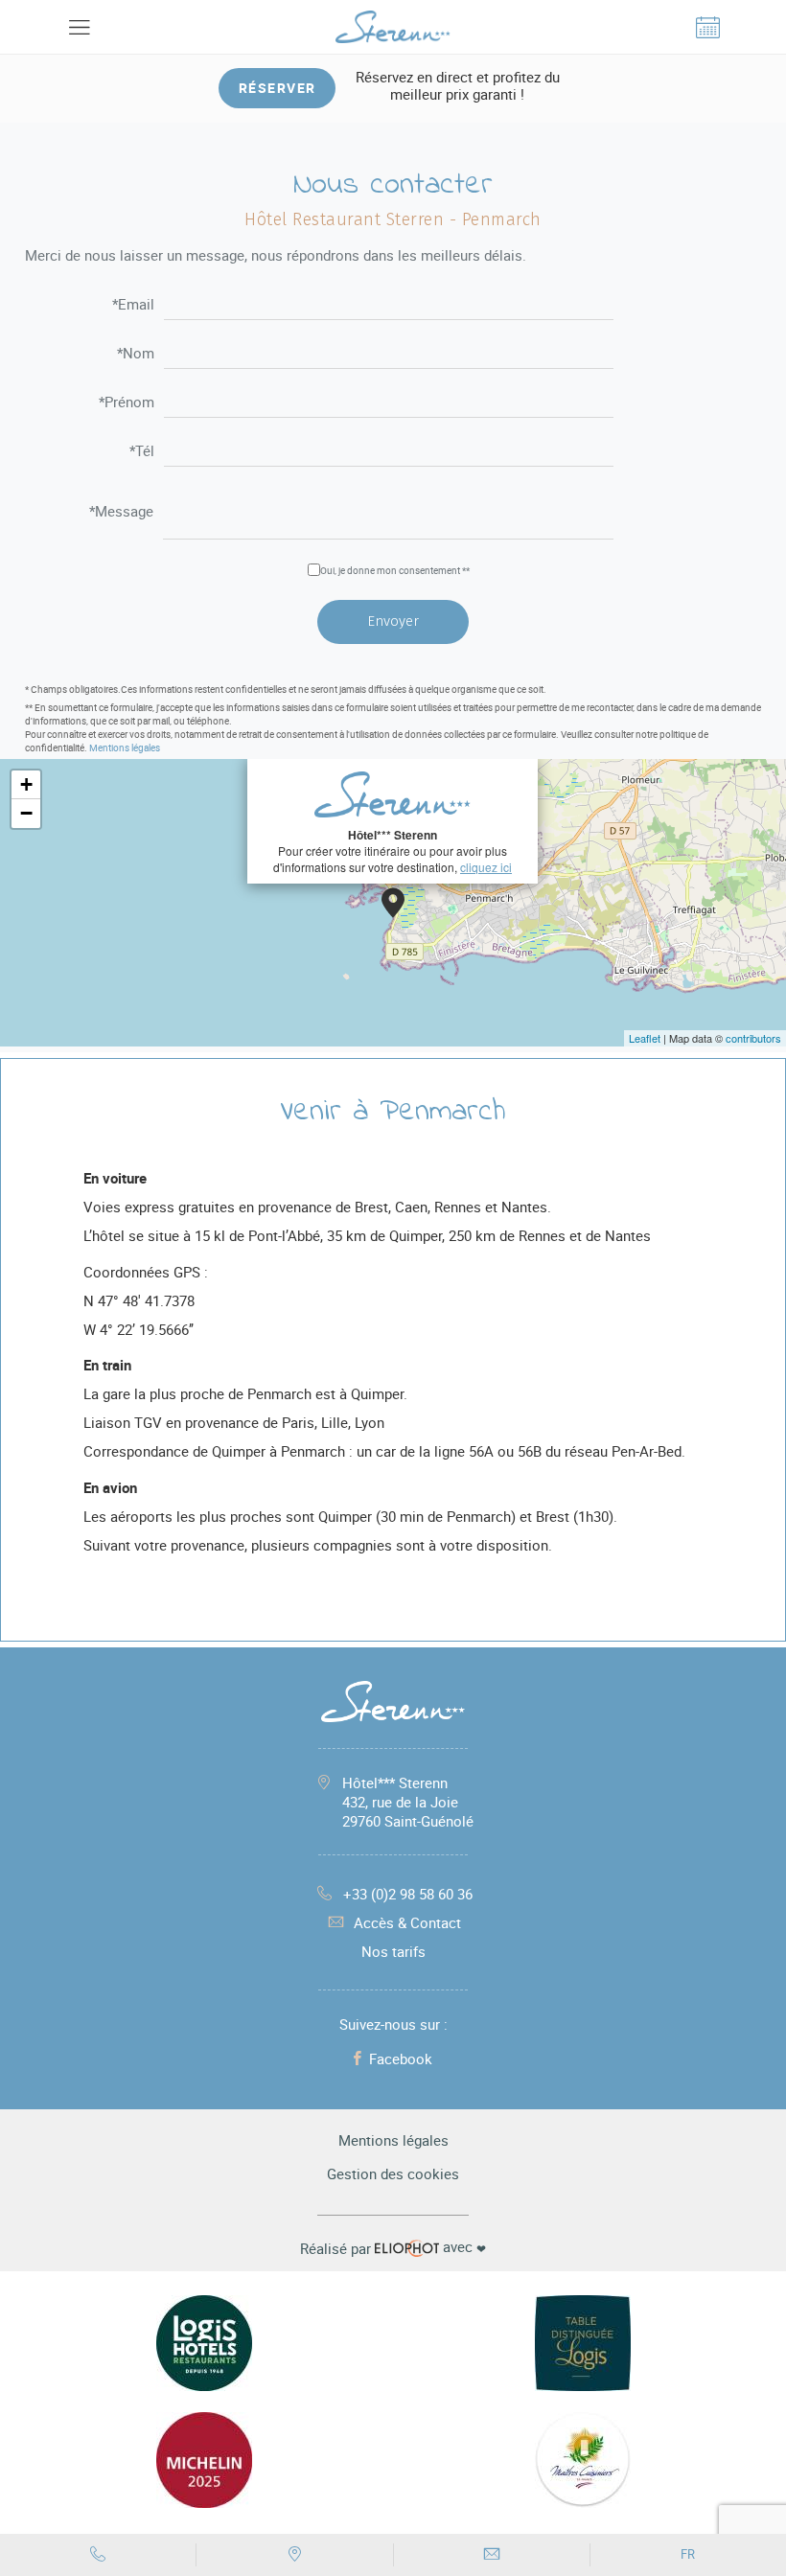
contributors (753, 1038)
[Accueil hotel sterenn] (393, 27)
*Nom (136, 354)
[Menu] (79, 27)
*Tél (142, 452)
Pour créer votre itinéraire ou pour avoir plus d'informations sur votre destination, (393, 851)
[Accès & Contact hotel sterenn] (295, 2555)
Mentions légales (125, 747)
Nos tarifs (393, 1951)
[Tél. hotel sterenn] (98, 2555)
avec (393, 2247)
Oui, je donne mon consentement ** (395, 570)
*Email (133, 305)
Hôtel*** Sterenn (408, 1802)
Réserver (277, 88)
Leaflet (645, 1038)
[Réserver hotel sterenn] (707, 27)
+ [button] (26, 784)
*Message (121, 512)
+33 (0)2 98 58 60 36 (408, 1894)
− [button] (26, 813)
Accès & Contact (407, 1922)
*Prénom (127, 403)
